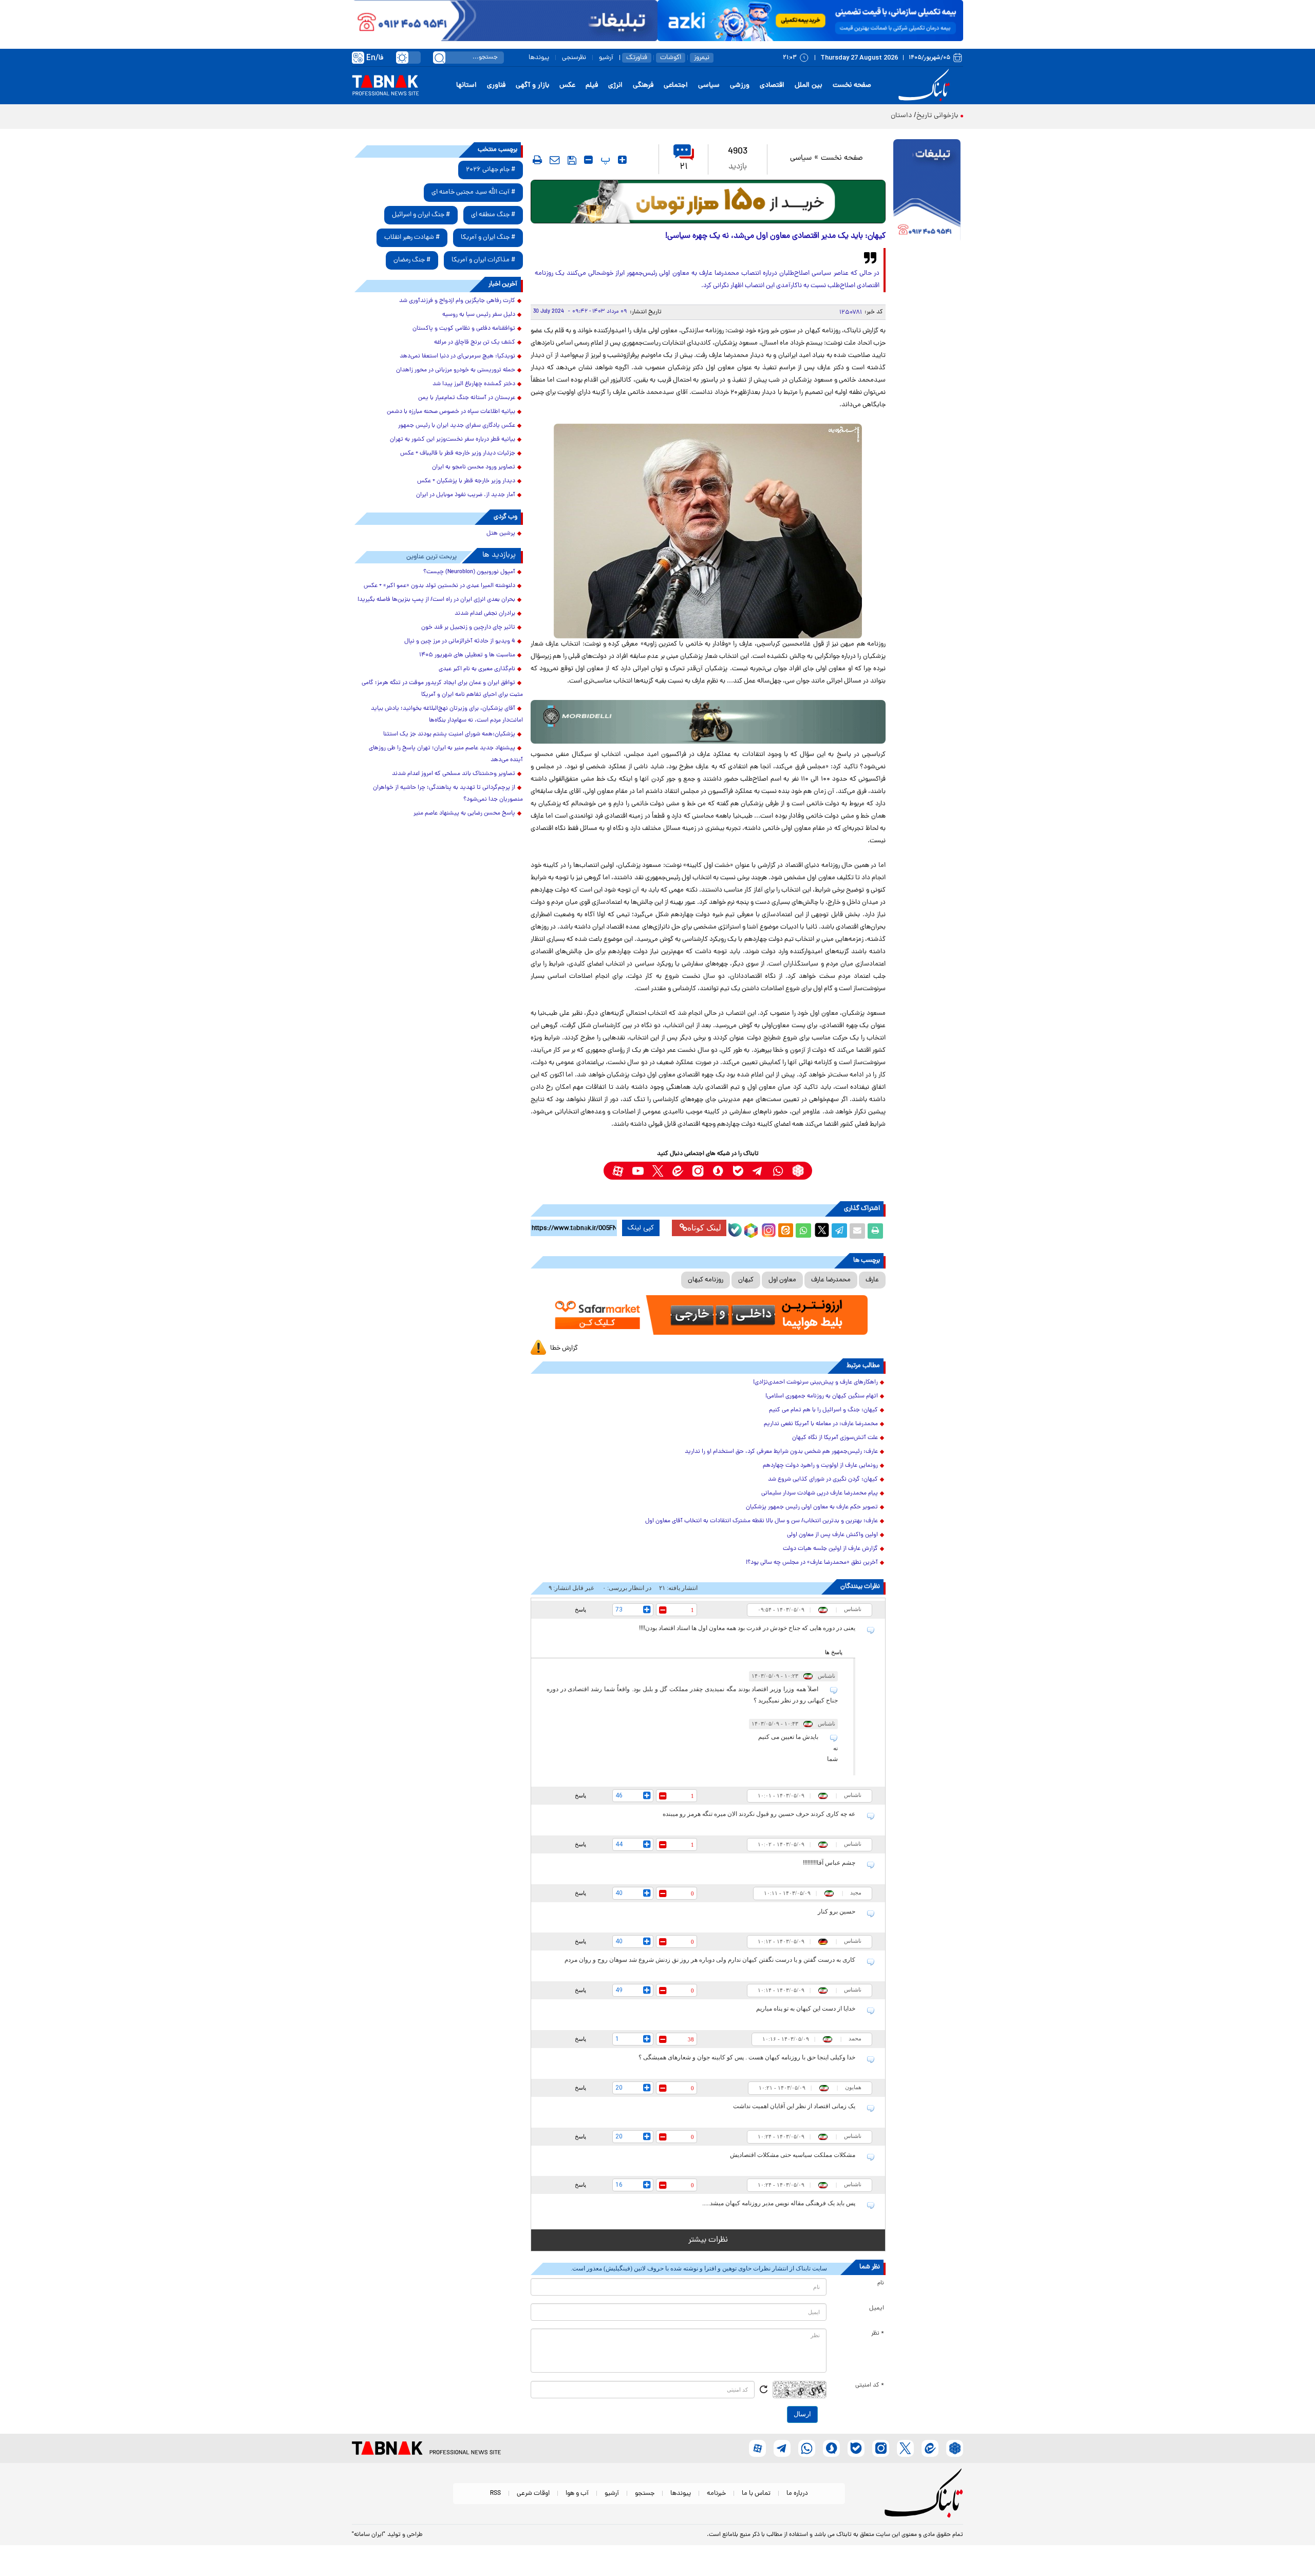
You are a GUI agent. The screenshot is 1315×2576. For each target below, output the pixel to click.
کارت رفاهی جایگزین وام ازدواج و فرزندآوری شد (457, 301)
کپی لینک (641, 1228)
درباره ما (797, 2494)
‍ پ (604, 160)
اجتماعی (676, 86)
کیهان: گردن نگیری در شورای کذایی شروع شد (823, 1480)
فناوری (496, 86)
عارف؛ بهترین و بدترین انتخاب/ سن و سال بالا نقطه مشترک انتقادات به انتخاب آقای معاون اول (762, 1521)
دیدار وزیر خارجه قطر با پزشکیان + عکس (466, 481)
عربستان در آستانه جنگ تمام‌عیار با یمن (467, 398)
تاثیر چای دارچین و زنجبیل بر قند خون (468, 628)
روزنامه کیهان (706, 1280)
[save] (572, 160)
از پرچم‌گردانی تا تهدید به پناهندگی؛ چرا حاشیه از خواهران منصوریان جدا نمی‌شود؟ (448, 794)
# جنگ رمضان (412, 260)
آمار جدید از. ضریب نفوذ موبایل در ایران (466, 495)
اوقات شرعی (533, 2494)
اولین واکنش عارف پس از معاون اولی (832, 1535)
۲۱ (684, 167)
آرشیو (606, 58)
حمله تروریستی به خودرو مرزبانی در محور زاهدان (456, 370)
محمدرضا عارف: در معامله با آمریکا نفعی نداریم (821, 1424)
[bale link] (738, 1171)
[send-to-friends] (555, 160)
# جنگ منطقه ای (493, 215)
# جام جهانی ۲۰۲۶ (491, 170)
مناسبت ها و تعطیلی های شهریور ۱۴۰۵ (467, 655)
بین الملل (809, 86)
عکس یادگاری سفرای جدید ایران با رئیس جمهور (457, 426)
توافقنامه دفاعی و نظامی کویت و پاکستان (464, 329)
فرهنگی (643, 86)
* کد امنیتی (870, 2385)
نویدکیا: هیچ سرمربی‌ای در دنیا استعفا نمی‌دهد (457, 356)
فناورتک (637, 58)
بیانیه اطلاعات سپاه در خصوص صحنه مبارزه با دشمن (451, 412)
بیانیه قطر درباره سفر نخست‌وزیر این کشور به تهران (453, 440)
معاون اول (782, 1280)
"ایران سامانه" (369, 2535)
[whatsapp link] (778, 1171)
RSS (495, 2494)
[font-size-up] (622, 160)
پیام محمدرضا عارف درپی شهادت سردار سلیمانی (820, 1493)
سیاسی (709, 86)
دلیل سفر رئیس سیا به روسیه (479, 315)
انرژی (615, 86)
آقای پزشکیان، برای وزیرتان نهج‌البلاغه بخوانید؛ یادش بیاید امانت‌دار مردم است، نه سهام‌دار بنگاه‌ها (447, 715)
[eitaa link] (678, 1171)
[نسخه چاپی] (875, 1231)
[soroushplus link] (718, 1171)
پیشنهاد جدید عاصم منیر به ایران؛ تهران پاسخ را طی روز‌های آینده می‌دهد (446, 754)
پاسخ (580, 1609)
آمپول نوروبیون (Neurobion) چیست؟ (469, 572)
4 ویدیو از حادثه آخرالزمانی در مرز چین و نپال (460, 641)
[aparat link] (618, 1171)
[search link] (439, 58)
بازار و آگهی (532, 86)
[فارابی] (708, 202)
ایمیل (877, 2308)
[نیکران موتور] (708, 722)
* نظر (878, 2334)
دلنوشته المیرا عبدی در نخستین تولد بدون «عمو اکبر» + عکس (439, 586)
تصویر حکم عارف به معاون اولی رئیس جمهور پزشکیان (812, 1507)
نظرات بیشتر (708, 2240)
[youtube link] (638, 1171)
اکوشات (671, 58)
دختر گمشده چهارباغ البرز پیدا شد (474, 384)
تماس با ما (756, 2494)
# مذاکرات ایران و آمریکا (483, 260)
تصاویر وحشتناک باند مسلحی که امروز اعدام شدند (454, 774)
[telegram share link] (839, 1231)
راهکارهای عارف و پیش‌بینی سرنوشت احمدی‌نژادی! (815, 1382)
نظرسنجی (574, 58)
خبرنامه (716, 2494)
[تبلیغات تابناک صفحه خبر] (927, 191)
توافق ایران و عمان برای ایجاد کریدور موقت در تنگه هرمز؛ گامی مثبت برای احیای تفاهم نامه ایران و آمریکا (442, 689)
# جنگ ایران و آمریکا (488, 238)
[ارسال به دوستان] (857, 1231)
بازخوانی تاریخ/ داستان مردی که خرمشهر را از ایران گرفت (876, 116)
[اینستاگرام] (767, 1229)
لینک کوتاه (704, 1228)
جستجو (645, 2494)
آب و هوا (577, 2494)
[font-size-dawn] (588, 160)
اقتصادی (772, 86)
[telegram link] (758, 1171)
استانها (466, 86)
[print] (537, 160)
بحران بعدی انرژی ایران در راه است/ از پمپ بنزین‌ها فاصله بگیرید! (436, 600)
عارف (872, 1280)
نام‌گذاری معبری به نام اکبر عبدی (477, 669)
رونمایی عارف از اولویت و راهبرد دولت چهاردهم (820, 1466)
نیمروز (702, 58)
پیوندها (539, 58)
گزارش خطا (564, 1348)
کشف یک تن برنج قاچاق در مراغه (475, 343)
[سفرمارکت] (708, 1315)
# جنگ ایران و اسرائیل (421, 215)
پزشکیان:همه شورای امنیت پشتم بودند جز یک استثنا (449, 734)
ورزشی (740, 86)
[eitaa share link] (785, 1231)
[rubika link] (798, 1171)
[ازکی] (810, 21)
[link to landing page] (926, 86)
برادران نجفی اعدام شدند (485, 614)
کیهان (746, 1280)
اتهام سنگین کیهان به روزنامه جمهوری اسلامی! (822, 1396)
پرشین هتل (501, 534)
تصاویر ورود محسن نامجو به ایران (474, 467)
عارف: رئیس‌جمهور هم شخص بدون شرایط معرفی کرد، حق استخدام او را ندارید (781, 1452)
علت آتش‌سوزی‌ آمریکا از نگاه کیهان (835, 1438)
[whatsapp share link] (803, 1231)
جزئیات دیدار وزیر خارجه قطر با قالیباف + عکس (458, 453)
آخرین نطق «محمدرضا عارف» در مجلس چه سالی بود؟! (812, 1563)
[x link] (658, 1171)
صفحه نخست (852, 86)
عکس (567, 86)
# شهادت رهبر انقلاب (412, 238)
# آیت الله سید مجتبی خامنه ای (473, 192)
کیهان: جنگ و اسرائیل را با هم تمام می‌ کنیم (823, 1410)
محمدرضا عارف (831, 1280)
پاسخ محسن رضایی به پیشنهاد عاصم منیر (464, 813)
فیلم (592, 86)
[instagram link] (698, 1171)
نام (881, 2283)
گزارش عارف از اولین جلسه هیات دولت (830, 1549)
